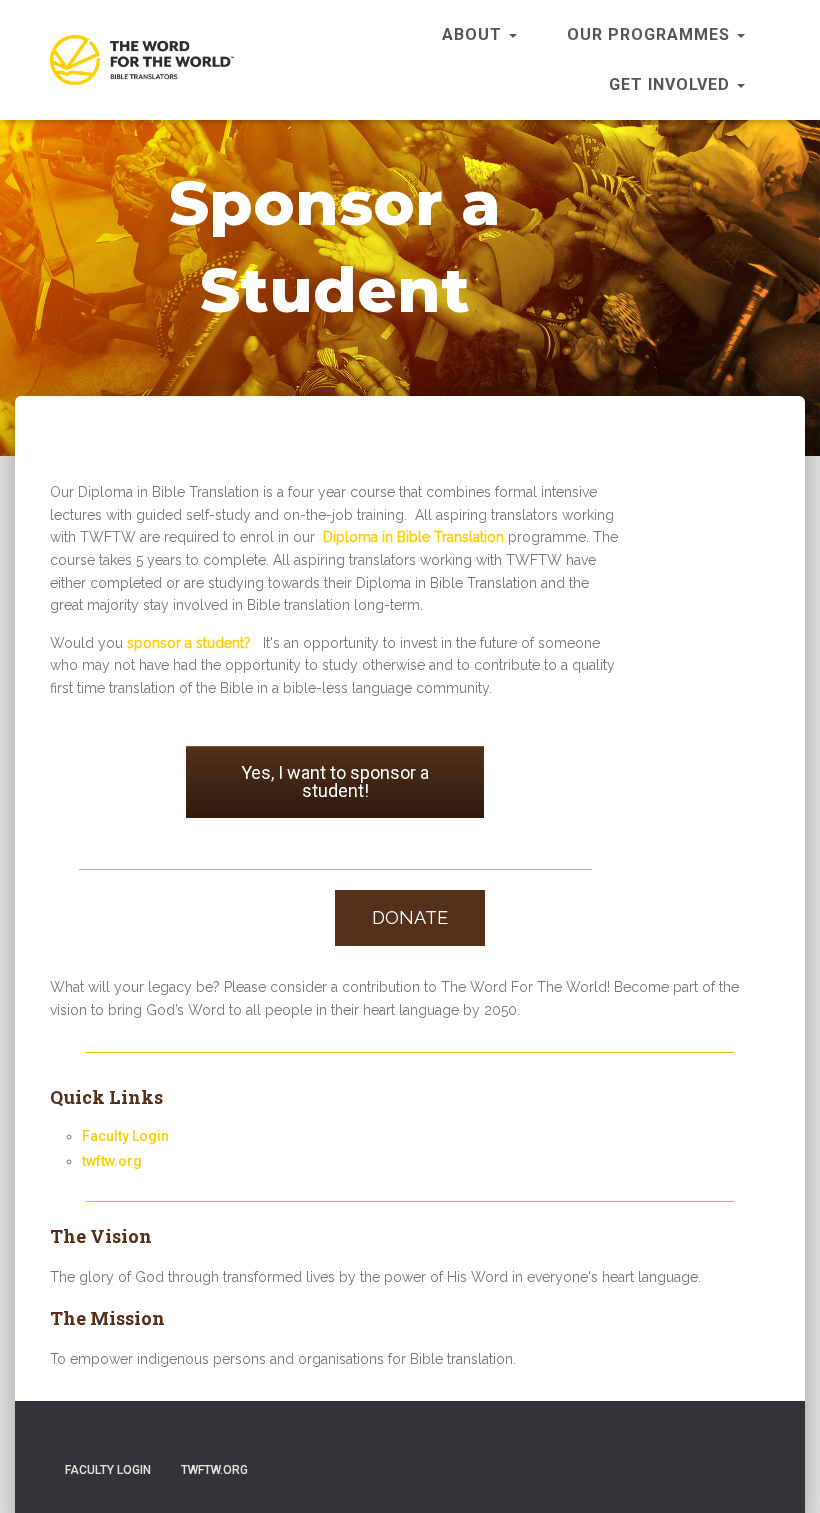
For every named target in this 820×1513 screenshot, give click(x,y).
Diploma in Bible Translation (413, 537)
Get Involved (672, 84)
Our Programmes (651, 34)
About (474, 34)
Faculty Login (125, 1136)
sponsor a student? (189, 643)
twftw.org (112, 1161)
